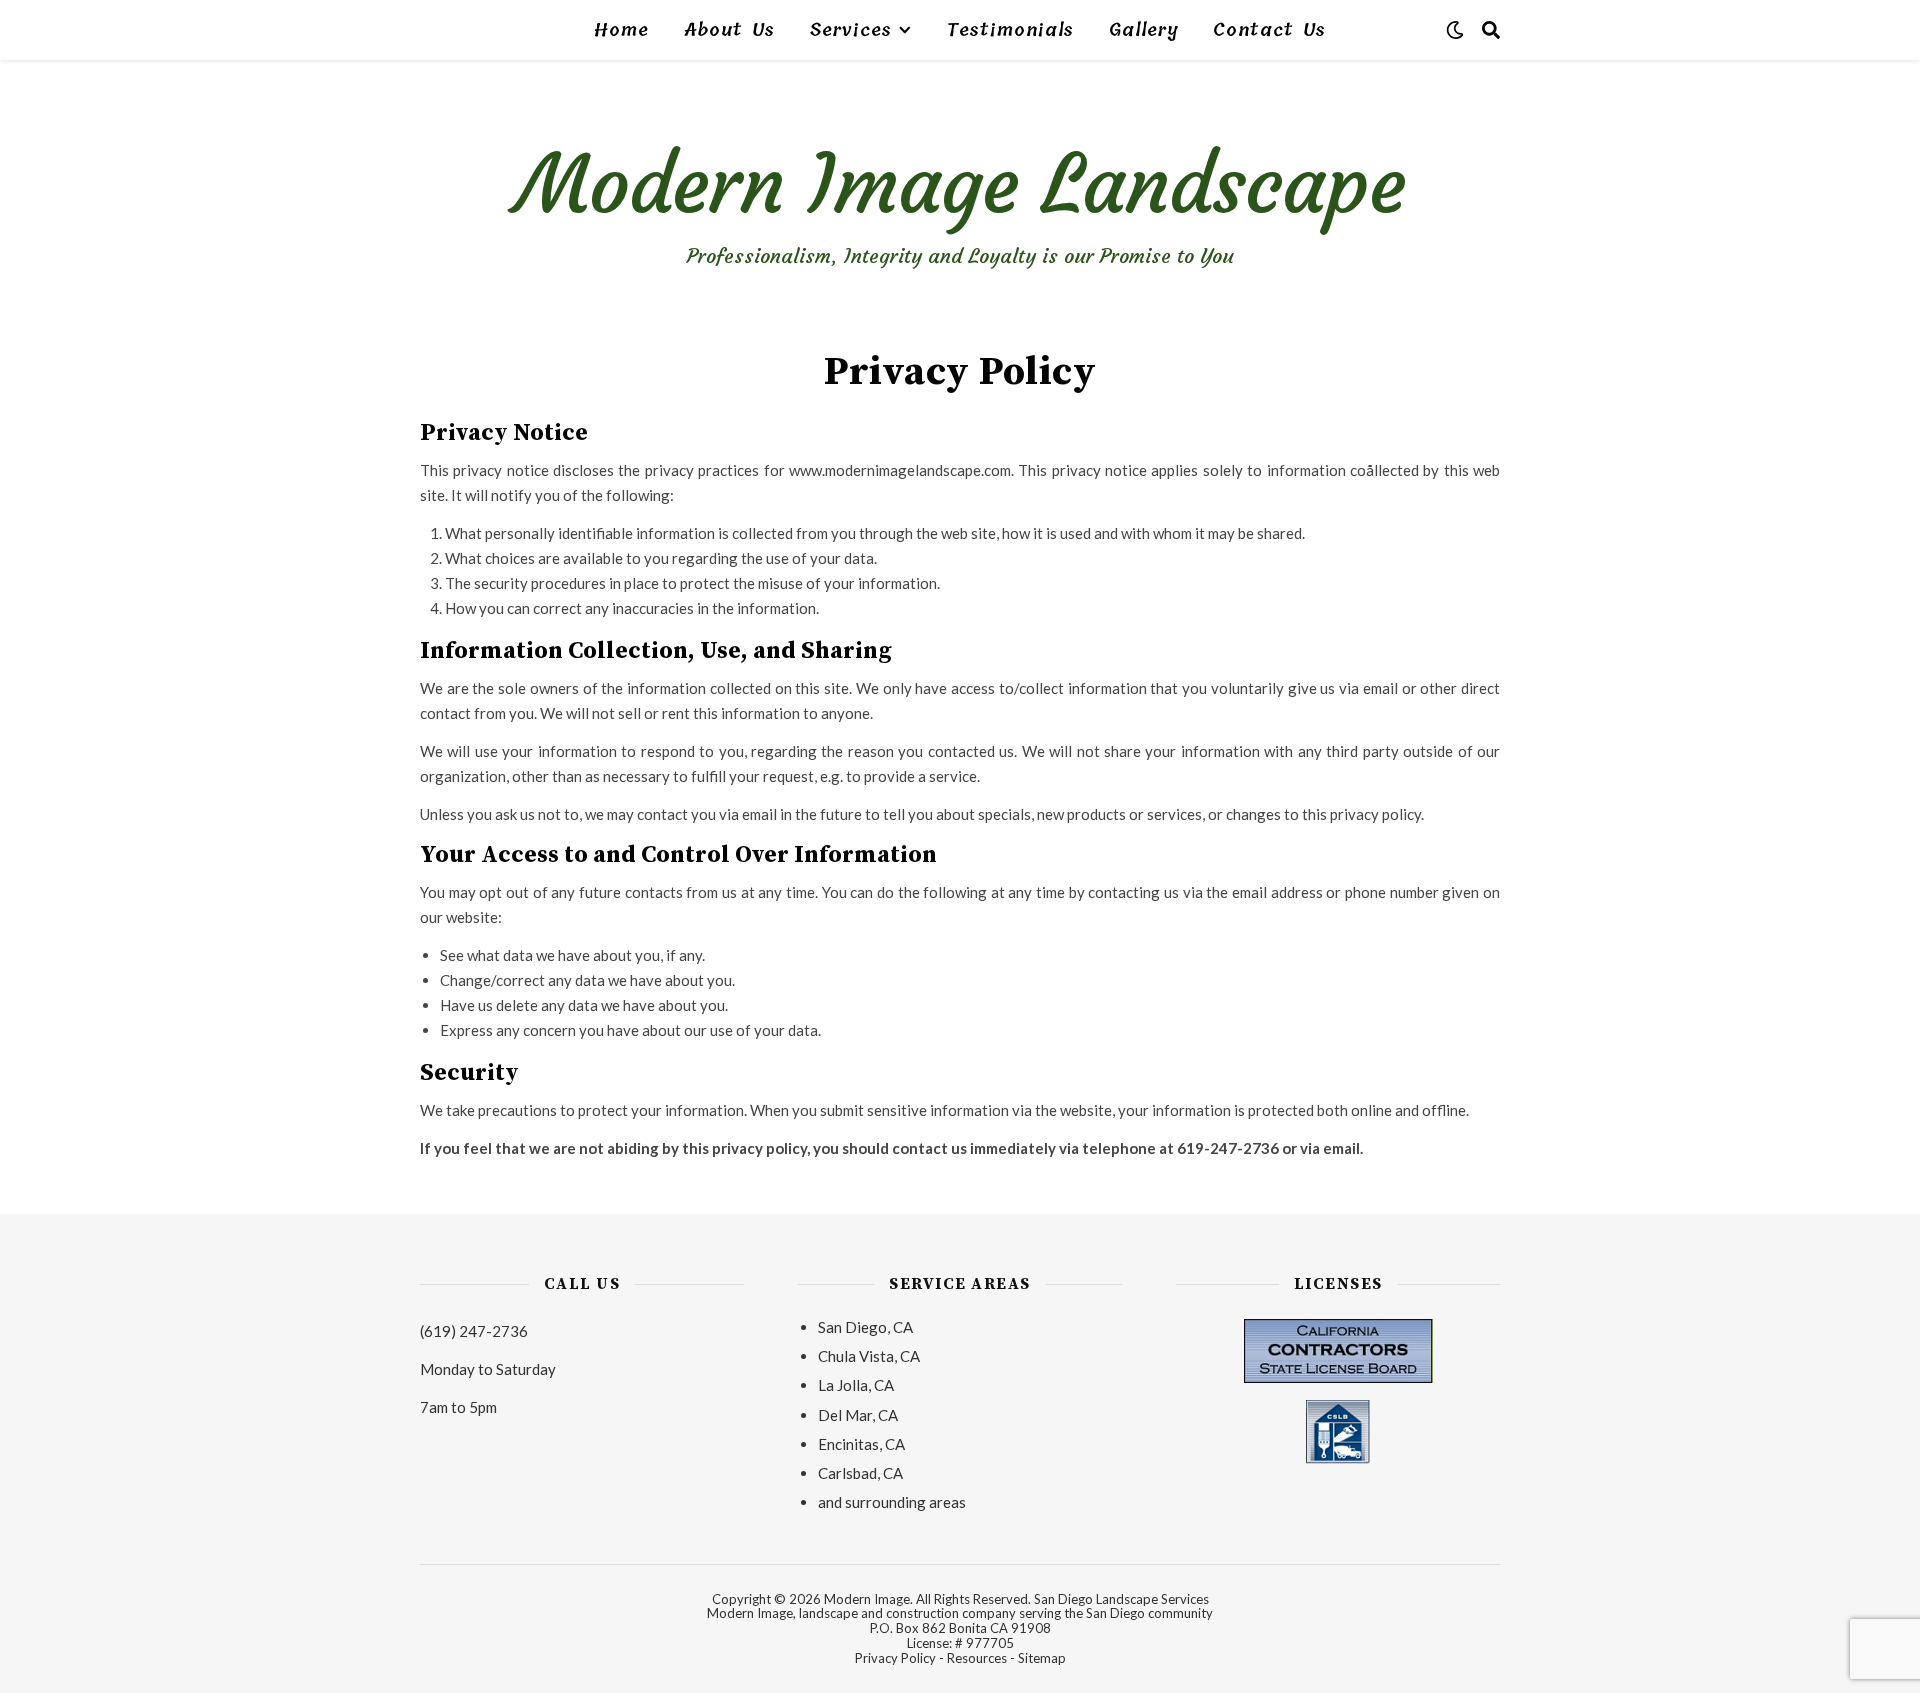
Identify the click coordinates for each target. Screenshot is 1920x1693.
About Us (729, 30)
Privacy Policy (895, 1658)
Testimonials (1010, 30)
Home (621, 30)
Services (851, 30)
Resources (977, 1658)
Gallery (1143, 30)
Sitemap (1042, 1658)
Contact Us (1269, 30)
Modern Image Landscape (960, 185)
